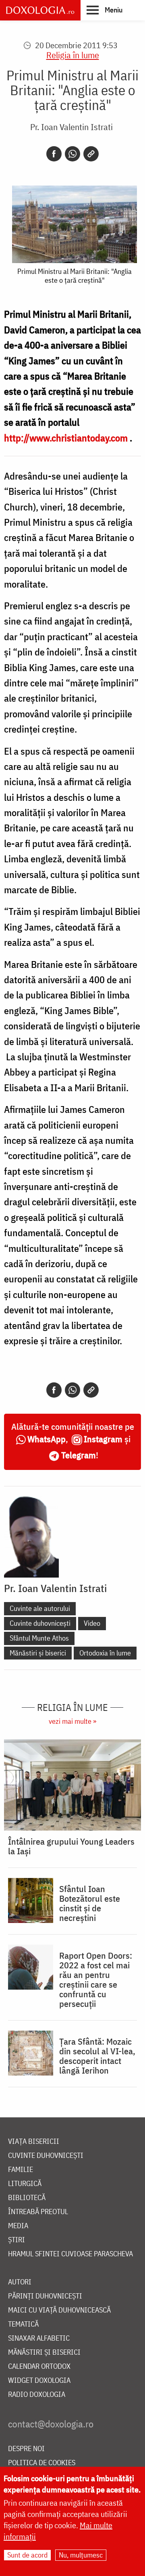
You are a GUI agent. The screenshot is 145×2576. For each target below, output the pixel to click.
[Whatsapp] (72, 154)
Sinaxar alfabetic (39, 2338)
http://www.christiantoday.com (66, 438)
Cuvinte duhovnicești (40, 1623)
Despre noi (26, 2449)
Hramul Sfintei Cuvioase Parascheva (70, 2254)
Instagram (103, 1439)
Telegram (79, 1455)
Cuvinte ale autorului (40, 1608)
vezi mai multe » (72, 1721)
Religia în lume (73, 55)
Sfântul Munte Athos (39, 1638)
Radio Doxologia (37, 2395)
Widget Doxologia (39, 2381)
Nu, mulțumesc (81, 2555)
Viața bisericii (34, 2142)
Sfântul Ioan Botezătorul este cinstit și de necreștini (90, 1903)
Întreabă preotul (38, 2212)
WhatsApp (47, 1439)
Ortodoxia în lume (105, 1653)
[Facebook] (54, 154)
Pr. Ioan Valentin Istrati (71, 127)
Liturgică (25, 2184)
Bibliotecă (27, 2198)
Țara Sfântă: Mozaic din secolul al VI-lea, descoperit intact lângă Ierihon (97, 2056)
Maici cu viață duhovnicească (59, 2310)
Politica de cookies (42, 2463)
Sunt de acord (27, 2555)
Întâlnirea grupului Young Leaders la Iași (71, 1846)
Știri (17, 2240)
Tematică (23, 2324)
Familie (21, 2170)
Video (92, 1623)
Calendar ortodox (39, 2367)
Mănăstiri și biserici (38, 1653)
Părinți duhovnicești (45, 2296)
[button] (105, 10)
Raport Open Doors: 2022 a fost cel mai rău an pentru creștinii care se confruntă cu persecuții (96, 1980)
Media (18, 2226)
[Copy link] (91, 154)
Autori (20, 2282)
